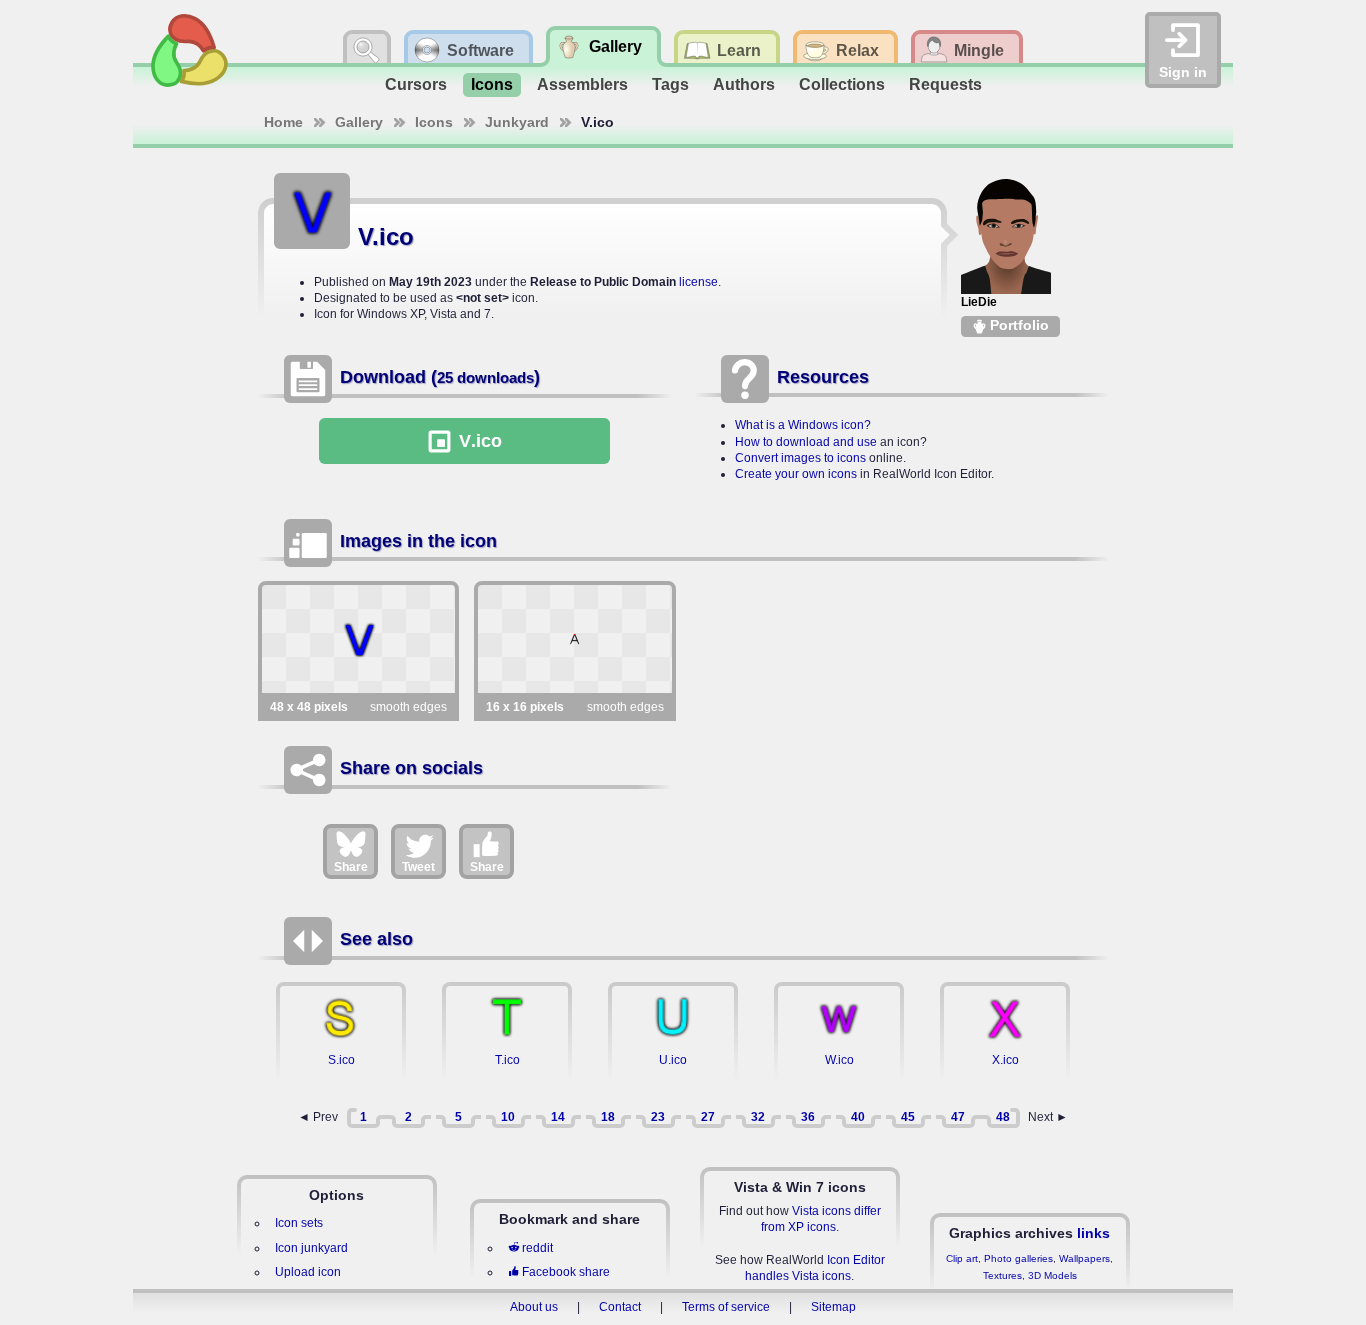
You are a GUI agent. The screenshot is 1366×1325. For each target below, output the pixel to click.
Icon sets (299, 1223)
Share (351, 867)
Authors (744, 84)
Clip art (962, 1258)
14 (558, 1117)
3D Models (1052, 1275)
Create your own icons (796, 474)
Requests (945, 84)
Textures (1002, 1275)
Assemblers (582, 84)
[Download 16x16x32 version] (574, 639)
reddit (537, 1248)
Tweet (418, 867)
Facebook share (566, 1272)
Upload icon (308, 1272)
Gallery (359, 122)
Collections (842, 84)
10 (508, 1117)
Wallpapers (1084, 1258)
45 (908, 1117)
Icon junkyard (311, 1248)
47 (958, 1117)
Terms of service (726, 1307)
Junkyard (517, 122)
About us (534, 1307)
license (698, 282)
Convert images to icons (800, 458)
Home (283, 122)
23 (658, 1117)
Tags (670, 84)
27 (708, 1117)
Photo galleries (1018, 1258)
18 (608, 1117)
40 (858, 1117)
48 (1003, 1117)
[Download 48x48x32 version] (358, 639)
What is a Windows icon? (803, 425)
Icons (492, 84)
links (1093, 1233)
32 (758, 1117)
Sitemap (833, 1307)
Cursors (416, 84)
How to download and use (806, 442)
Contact (620, 1307)
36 (808, 1117)
